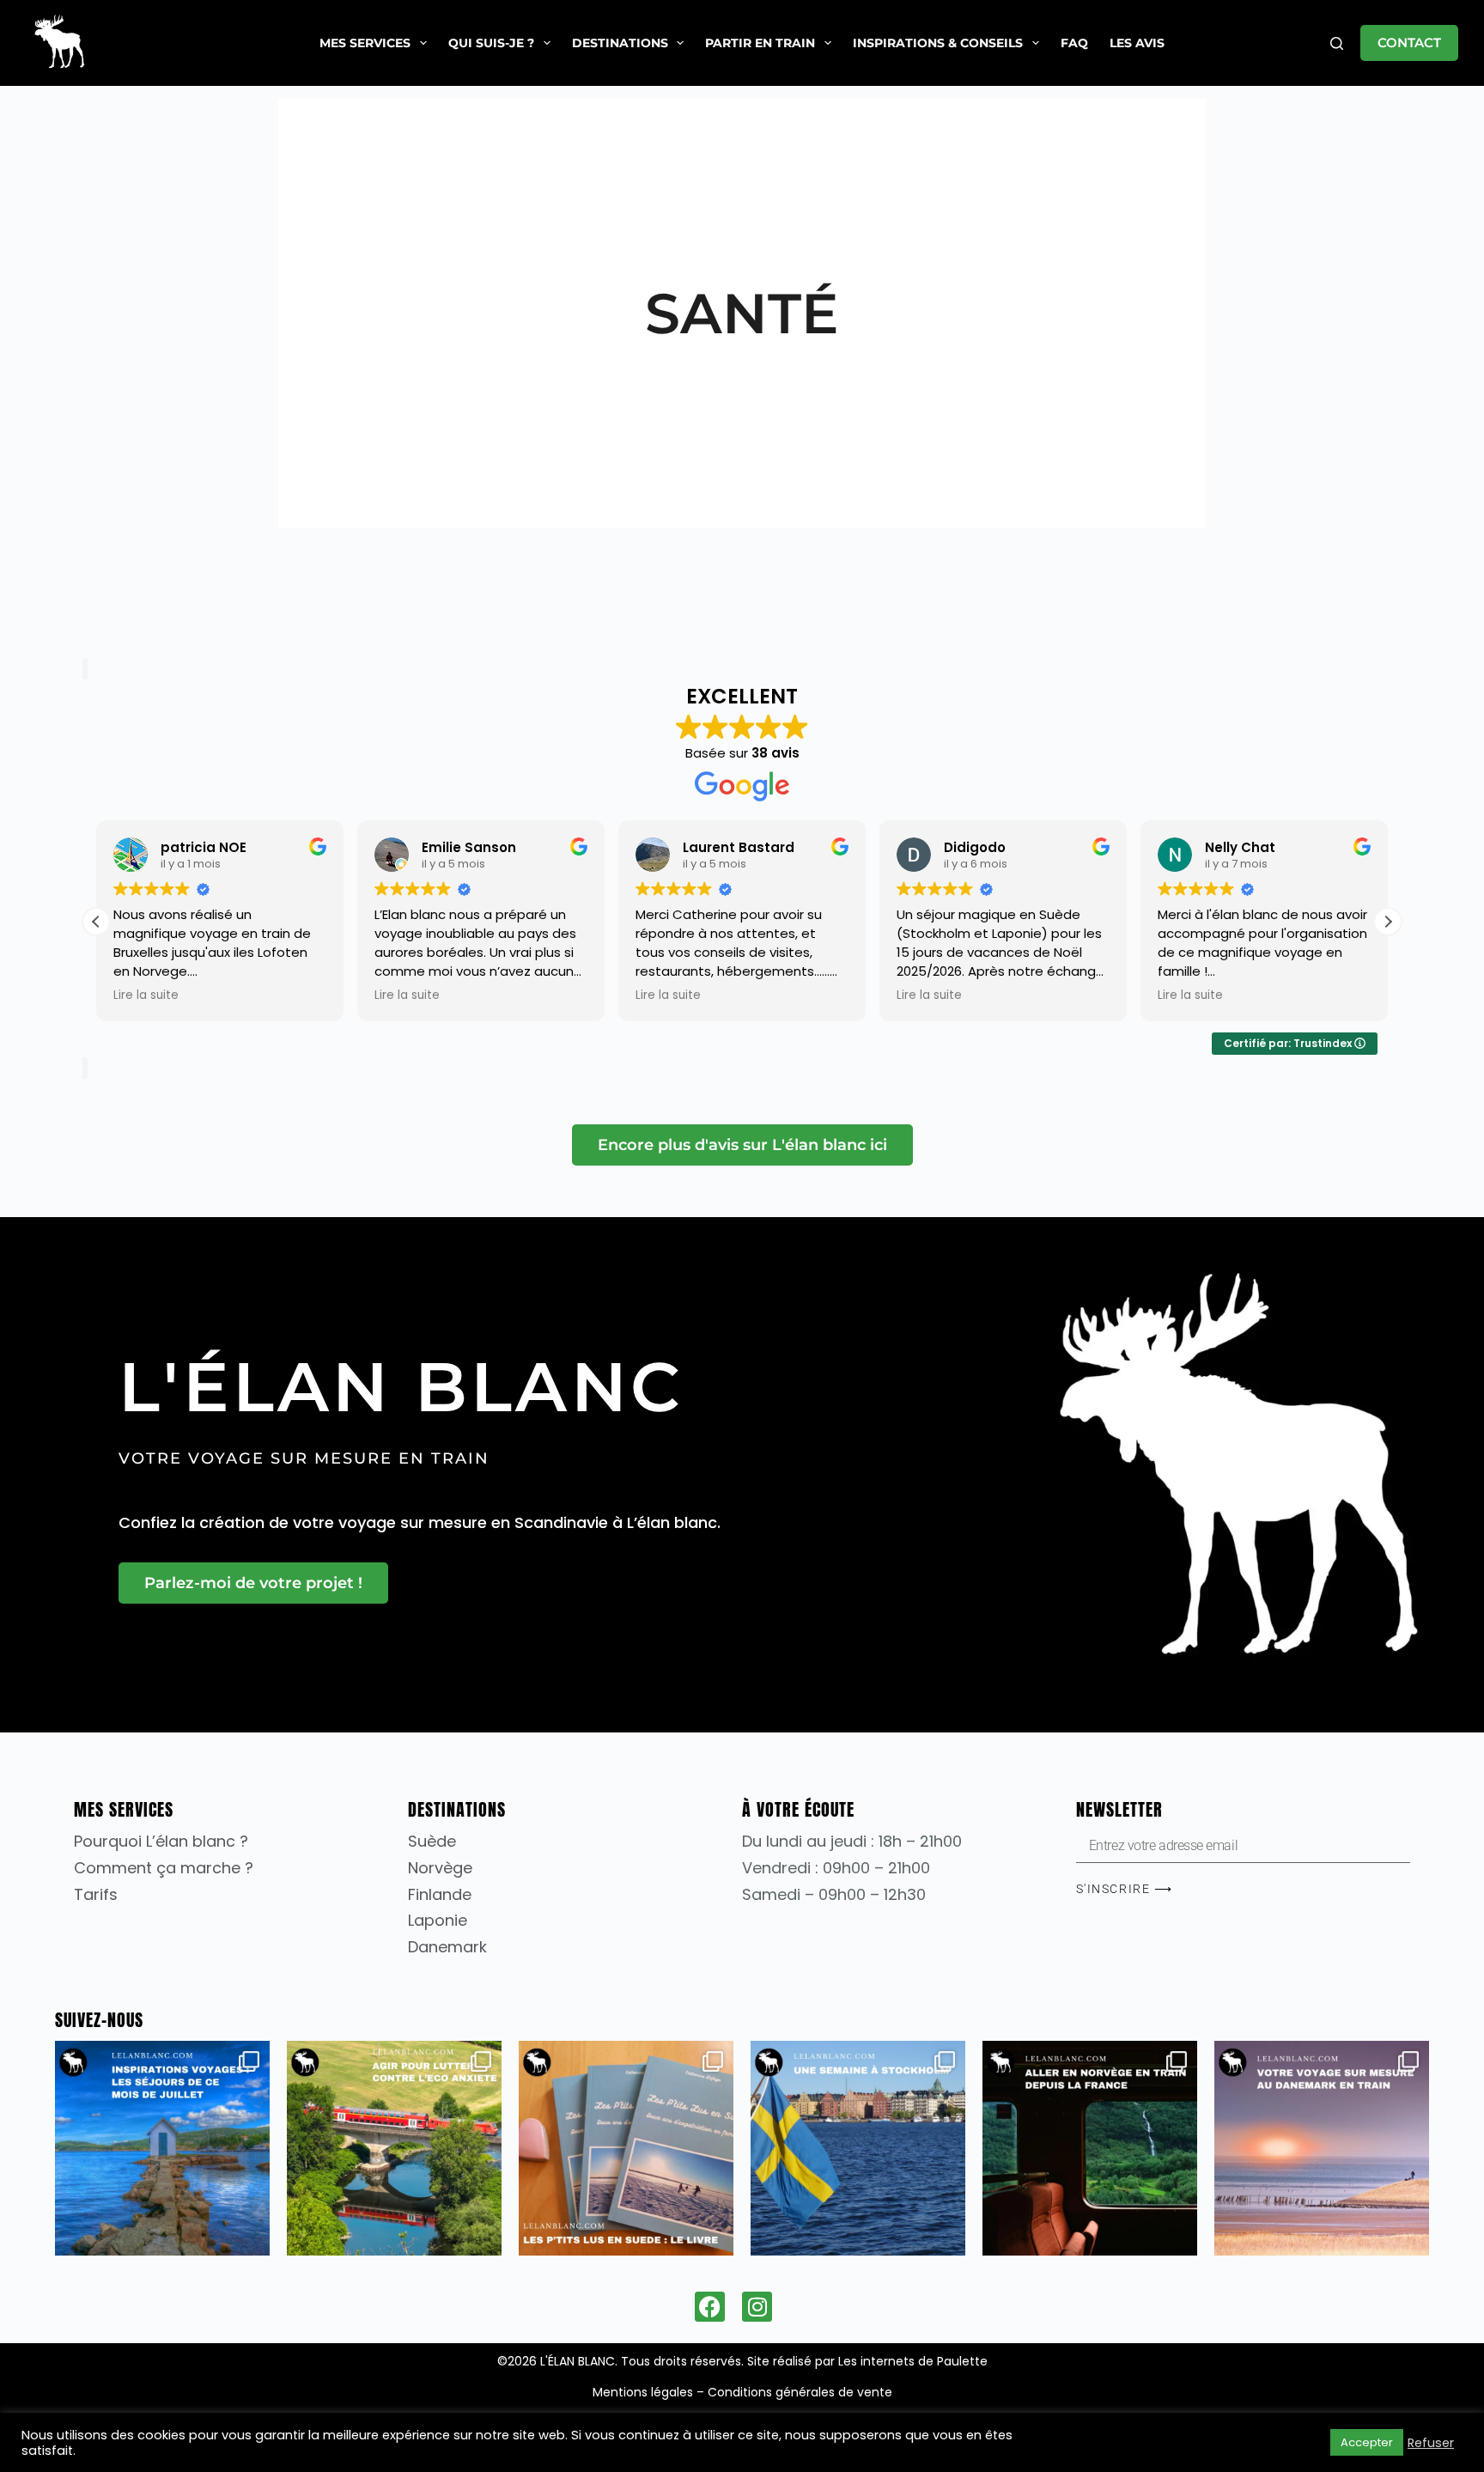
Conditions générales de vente (800, 2392)
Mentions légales (643, 2392)
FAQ (1074, 43)
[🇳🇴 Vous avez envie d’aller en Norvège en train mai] (1090, 2148)
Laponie (438, 1920)
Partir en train (760, 43)
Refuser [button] (1431, 2443)
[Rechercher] (1337, 43)
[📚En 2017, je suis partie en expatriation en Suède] (626, 2148)
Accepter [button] (1367, 2442)
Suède (432, 1841)
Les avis (1137, 43)
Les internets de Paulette (913, 2361)
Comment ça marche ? (164, 1868)
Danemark (447, 1947)
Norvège (440, 1868)
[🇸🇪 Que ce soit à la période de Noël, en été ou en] (858, 2148)
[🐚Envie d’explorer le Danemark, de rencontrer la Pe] (1322, 2148)
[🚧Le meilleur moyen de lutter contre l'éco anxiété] (394, 2148)
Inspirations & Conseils (938, 43)
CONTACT (1409, 43)
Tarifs (96, 1894)
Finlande (440, 1894)
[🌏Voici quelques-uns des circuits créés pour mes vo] (162, 2148)
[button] (1388, 922)
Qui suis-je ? (491, 43)
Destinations (620, 43)
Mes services (365, 43)
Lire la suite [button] (146, 995)
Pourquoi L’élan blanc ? (161, 1841)
